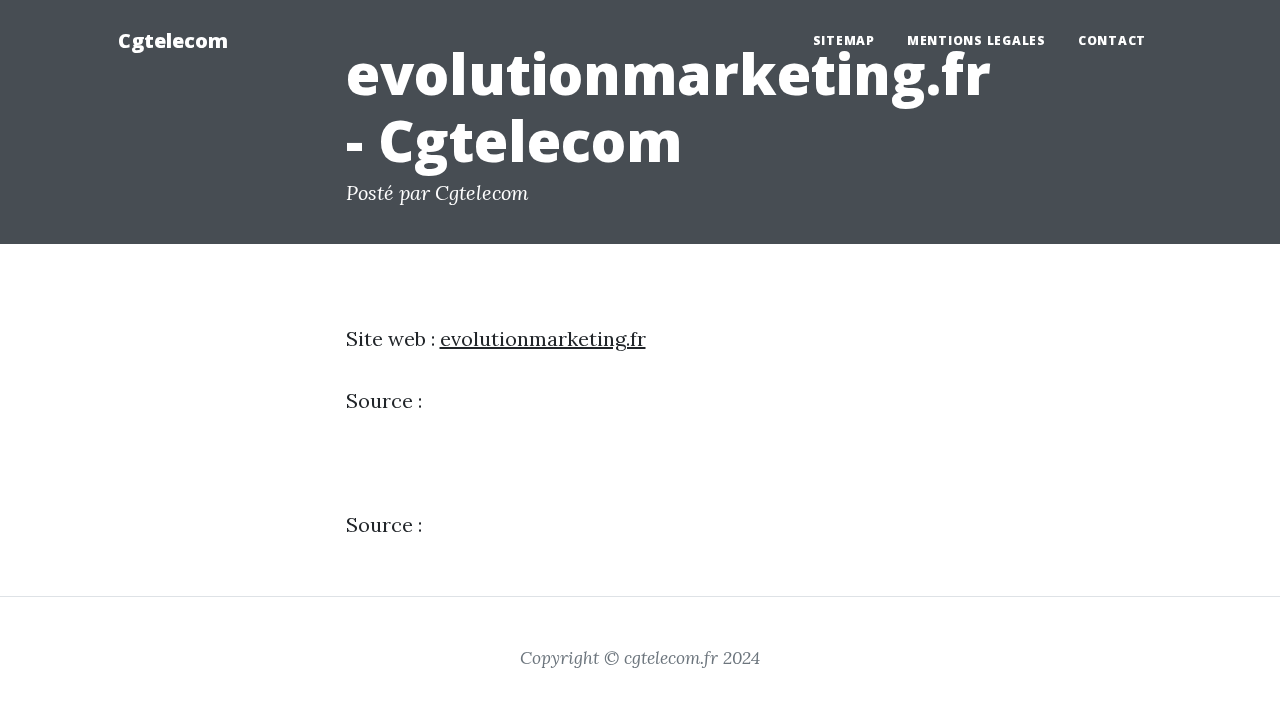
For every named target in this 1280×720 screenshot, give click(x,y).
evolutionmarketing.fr (543, 338)
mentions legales (976, 40)
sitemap (844, 40)
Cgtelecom (173, 40)
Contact (1112, 40)
